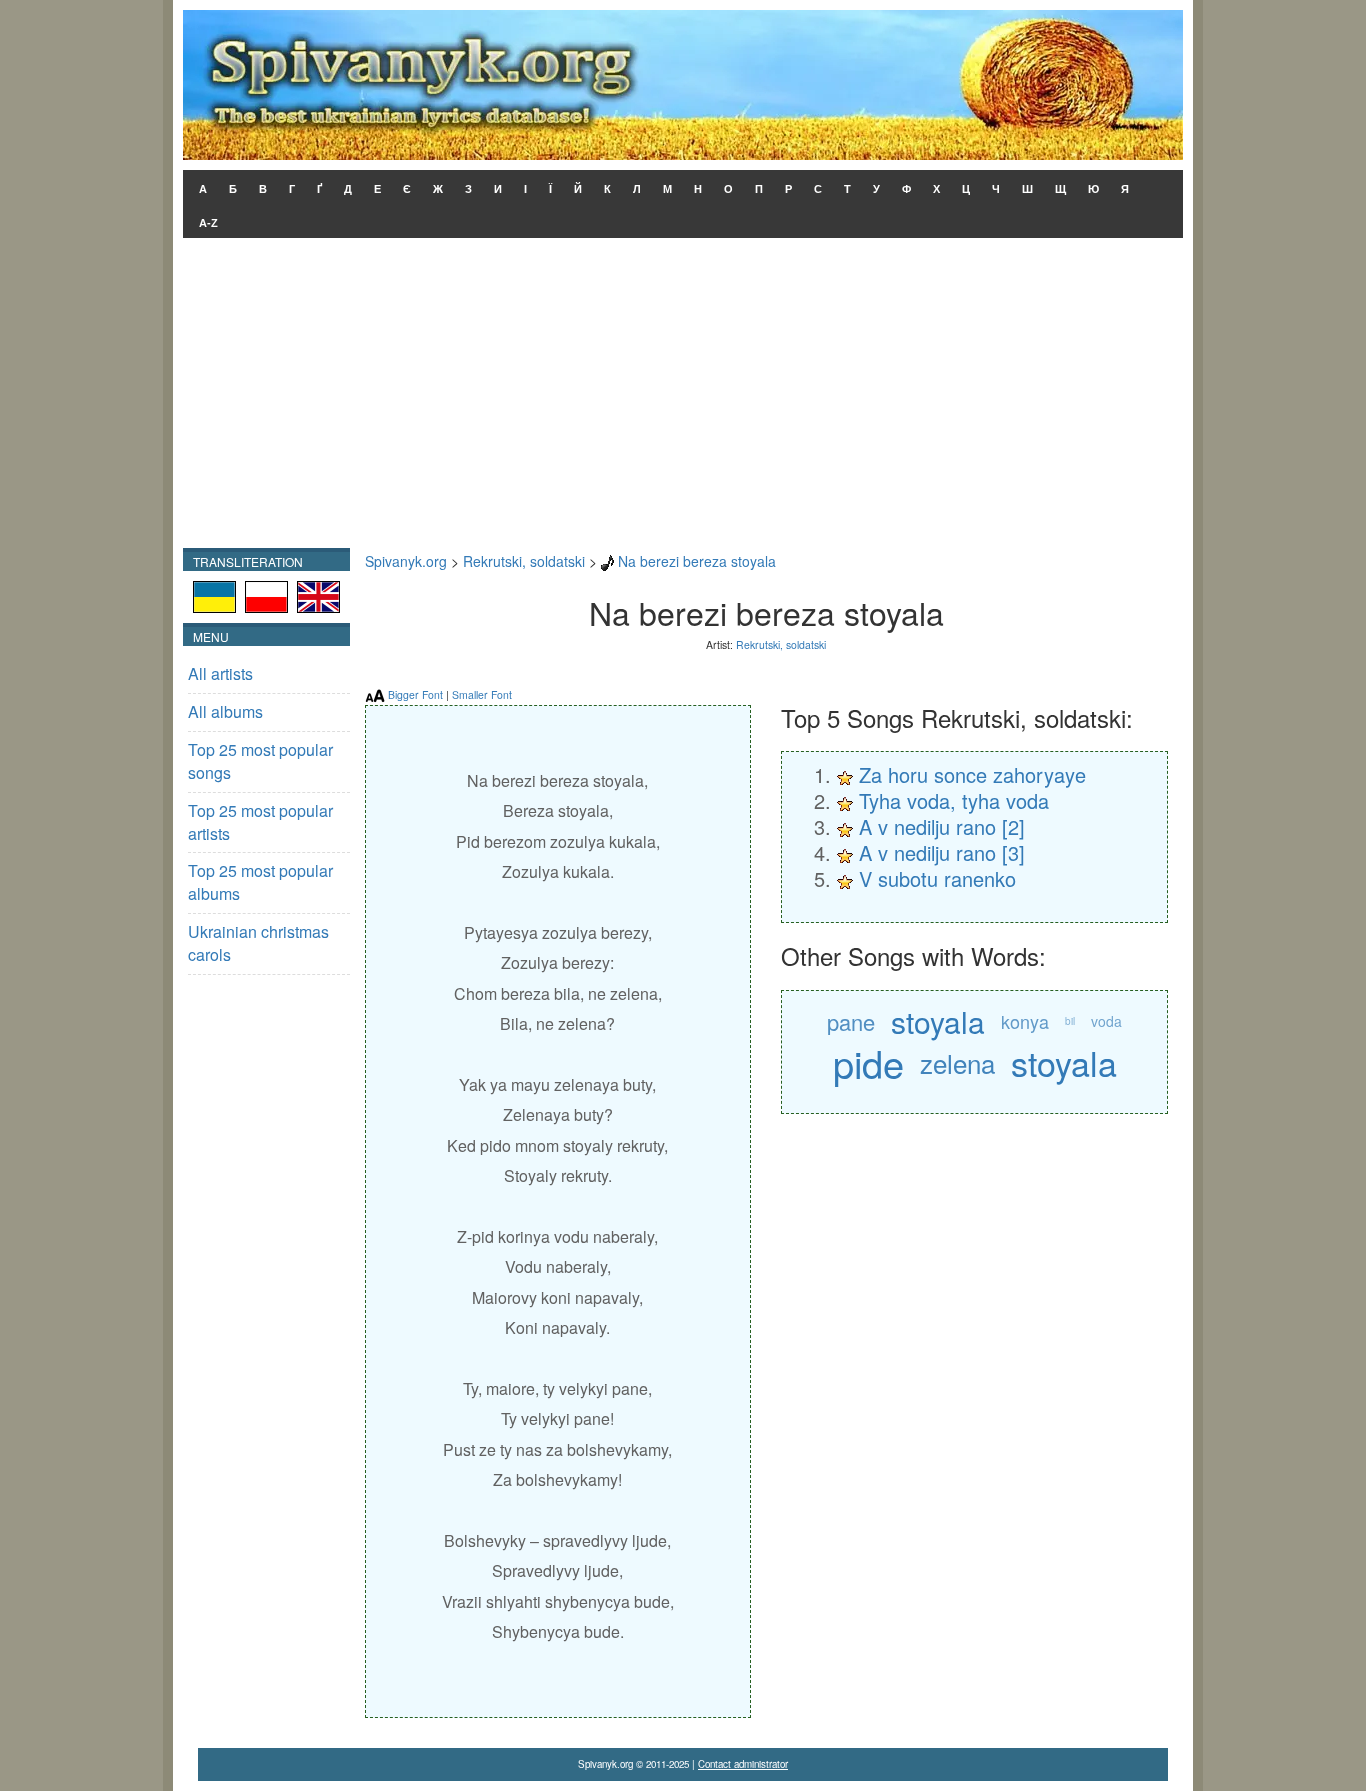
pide (868, 1062)
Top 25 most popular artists (260, 822)
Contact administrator (743, 1764)
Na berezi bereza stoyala (697, 561)
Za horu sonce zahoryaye (972, 774)
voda (1106, 1021)
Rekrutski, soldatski (524, 561)
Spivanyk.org (406, 561)
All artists (220, 673)
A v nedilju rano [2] (942, 826)
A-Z (208, 223)
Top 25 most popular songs (260, 761)
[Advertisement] (683, 398)
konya (1025, 1021)
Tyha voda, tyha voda (954, 800)
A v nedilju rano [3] (942, 852)
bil (1070, 1021)
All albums (225, 711)
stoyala (938, 1021)
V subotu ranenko (937, 878)
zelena (957, 1062)
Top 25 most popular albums (260, 882)
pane (851, 1021)
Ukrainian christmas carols (258, 943)
